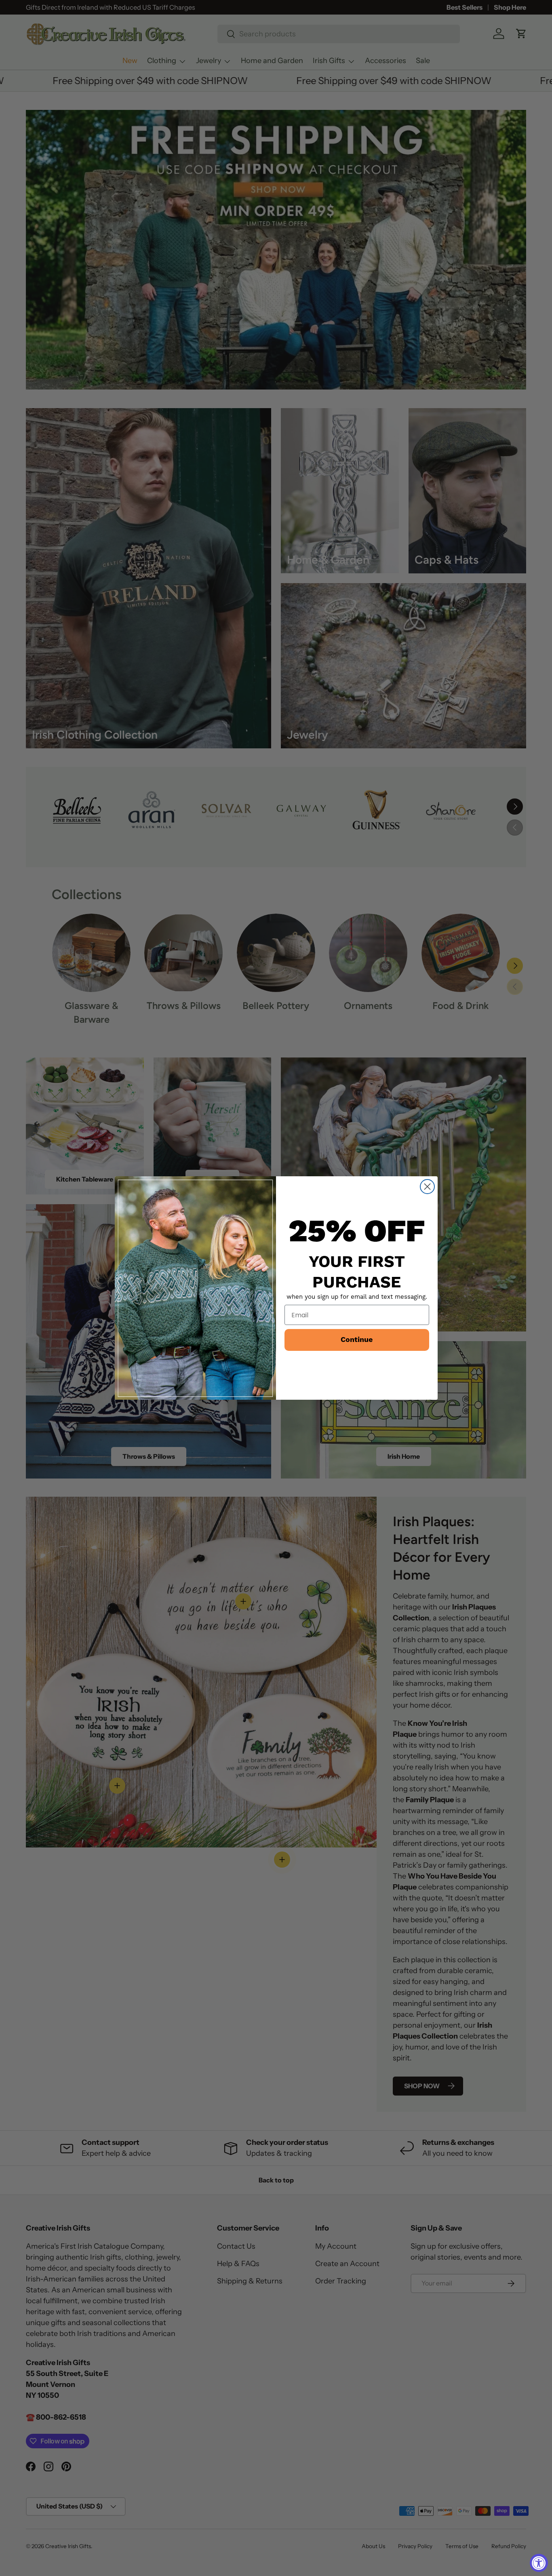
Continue (357, 1340)
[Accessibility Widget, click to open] (539, 2563)
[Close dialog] (427, 1187)
